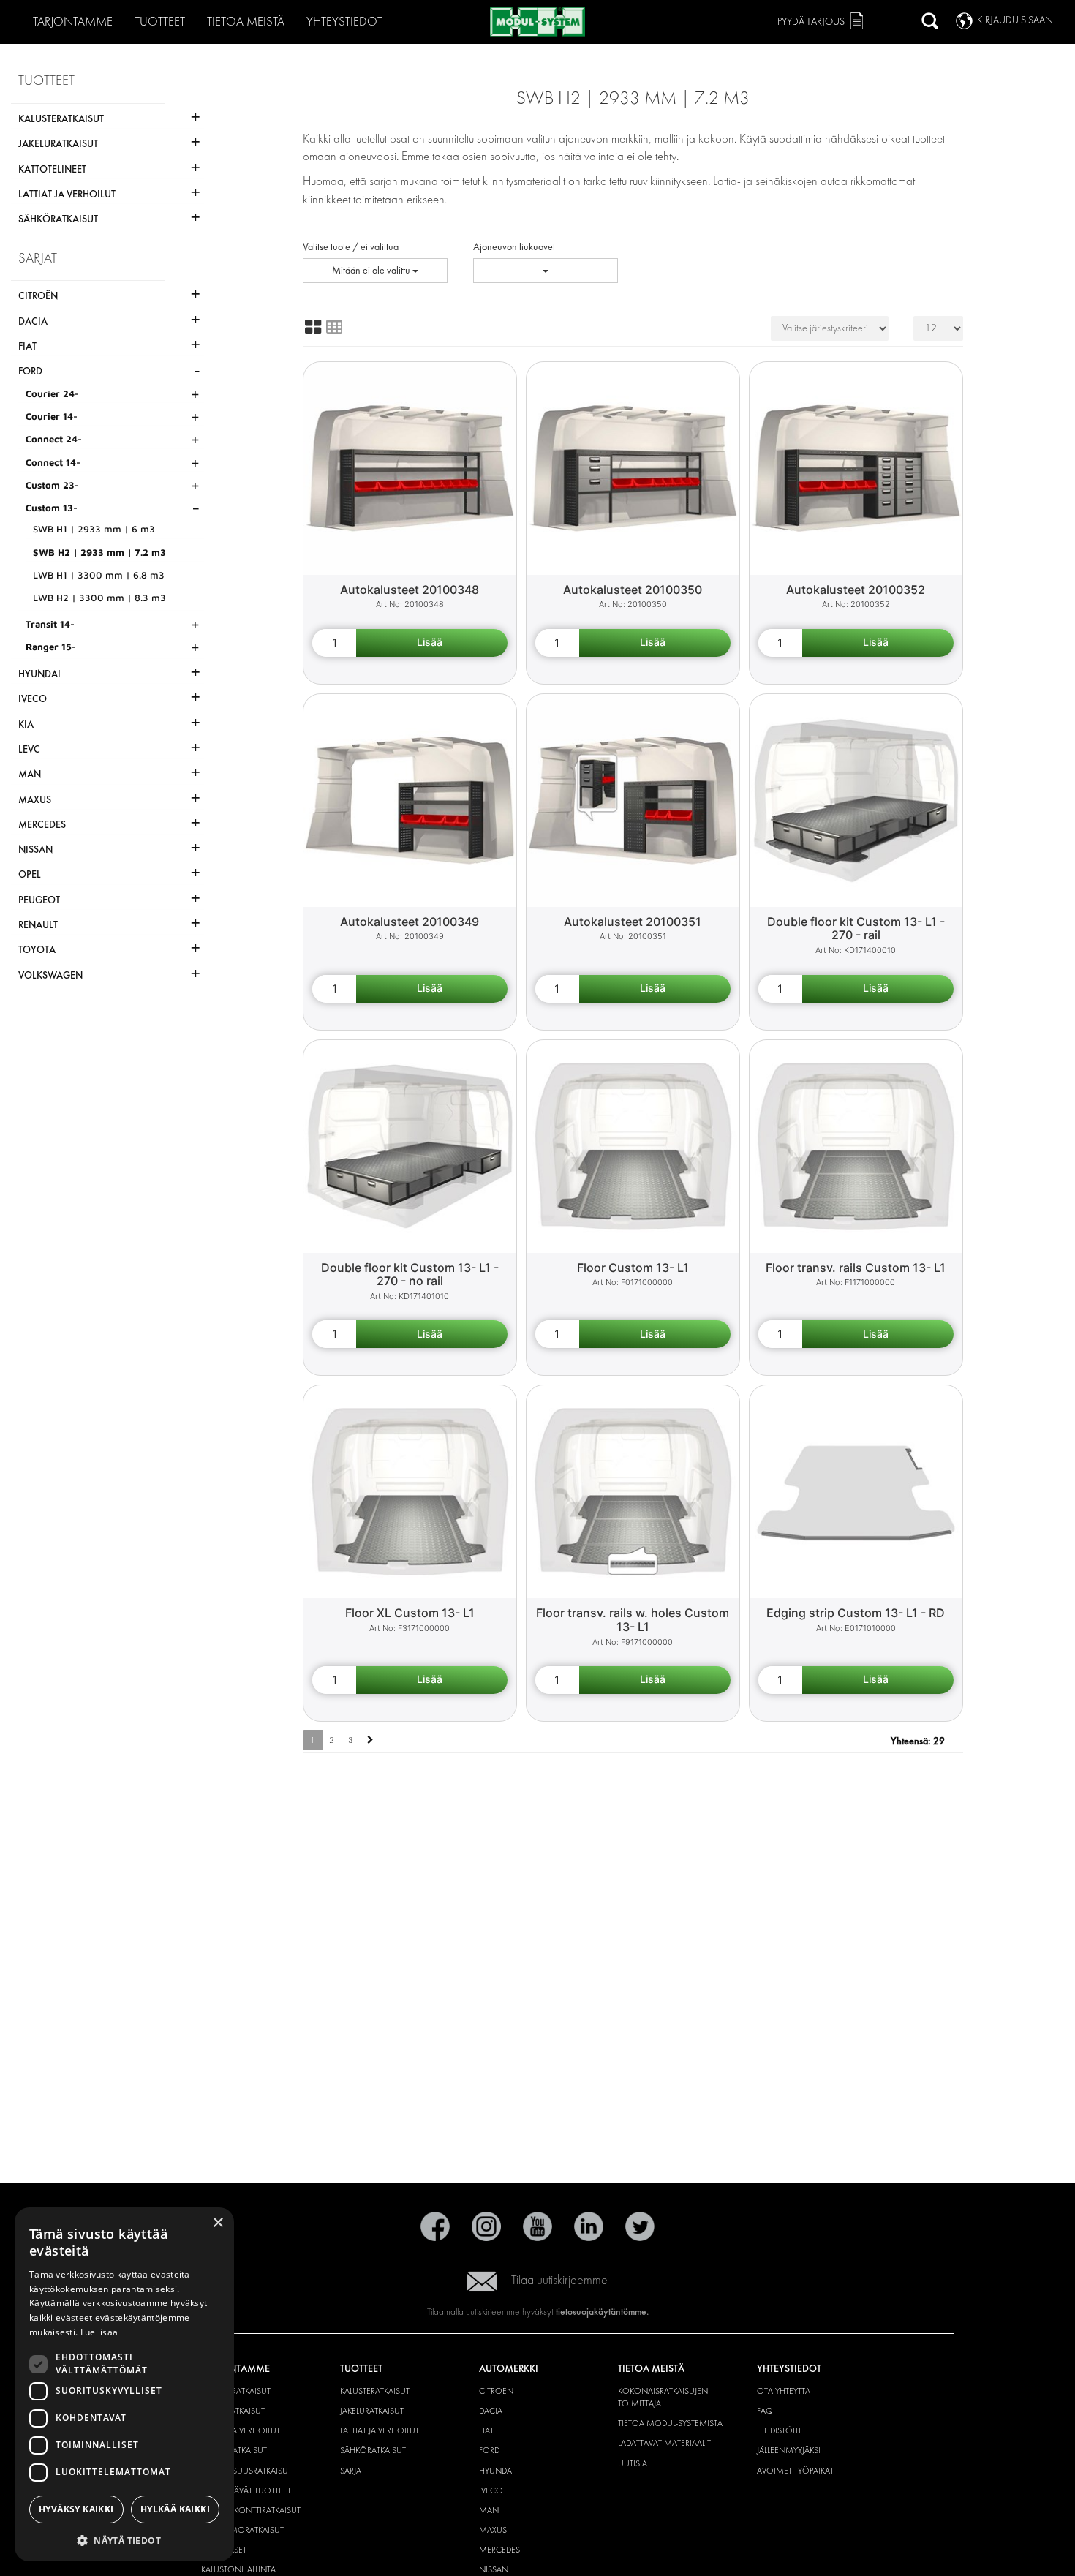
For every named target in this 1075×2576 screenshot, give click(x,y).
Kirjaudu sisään (1015, 20)
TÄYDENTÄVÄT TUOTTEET (246, 2490)
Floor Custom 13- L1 (633, 1268)
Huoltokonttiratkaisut (251, 2510)
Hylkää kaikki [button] (175, 2509)
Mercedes (499, 2550)
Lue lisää (99, 2332)
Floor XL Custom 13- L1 (410, 1613)
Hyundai (497, 2471)
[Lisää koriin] (432, 643)
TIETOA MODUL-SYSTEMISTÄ (670, 2423)
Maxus (493, 2530)
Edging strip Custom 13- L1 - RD (856, 1613)
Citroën (496, 2391)
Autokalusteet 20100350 (633, 590)
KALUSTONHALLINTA (238, 2569)
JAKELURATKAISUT (372, 2411)
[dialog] (124, 2384)
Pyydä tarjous (811, 22)
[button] (124, 2540)
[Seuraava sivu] (370, 1740)
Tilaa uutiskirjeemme (559, 2280)
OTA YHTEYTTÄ (784, 2391)
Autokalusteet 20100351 (633, 922)
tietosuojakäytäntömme (601, 2312)
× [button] (218, 2223)
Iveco (491, 2490)
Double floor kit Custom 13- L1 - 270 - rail (856, 929)
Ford (489, 2450)
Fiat (486, 2430)
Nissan (494, 2569)
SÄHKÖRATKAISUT (373, 2450)
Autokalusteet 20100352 (856, 590)
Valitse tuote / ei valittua (351, 247)
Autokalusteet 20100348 (410, 590)
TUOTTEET (160, 22)
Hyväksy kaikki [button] (76, 2509)
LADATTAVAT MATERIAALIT (664, 2443)
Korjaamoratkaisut (242, 2530)
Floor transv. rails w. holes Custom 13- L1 (633, 1620)
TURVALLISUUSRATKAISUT (246, 2471)
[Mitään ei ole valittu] (546, 271)
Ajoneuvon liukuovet (514, 247)
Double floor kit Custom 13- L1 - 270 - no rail (410, 1274)
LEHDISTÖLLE (780, 2430)
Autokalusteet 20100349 (410, 922)
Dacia (491, 2411)
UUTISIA (633, 2463)
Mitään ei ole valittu (372, 270)
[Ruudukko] (313, 327)
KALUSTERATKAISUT (236, 2391)
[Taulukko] (334, 327)
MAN (489, 2510)
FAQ (765, 2411)
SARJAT (352, 2471)
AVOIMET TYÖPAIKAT (795, 2471)
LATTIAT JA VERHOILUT (241, 2430)
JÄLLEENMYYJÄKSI (789, 2450)
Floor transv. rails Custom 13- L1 (856, 1268)
